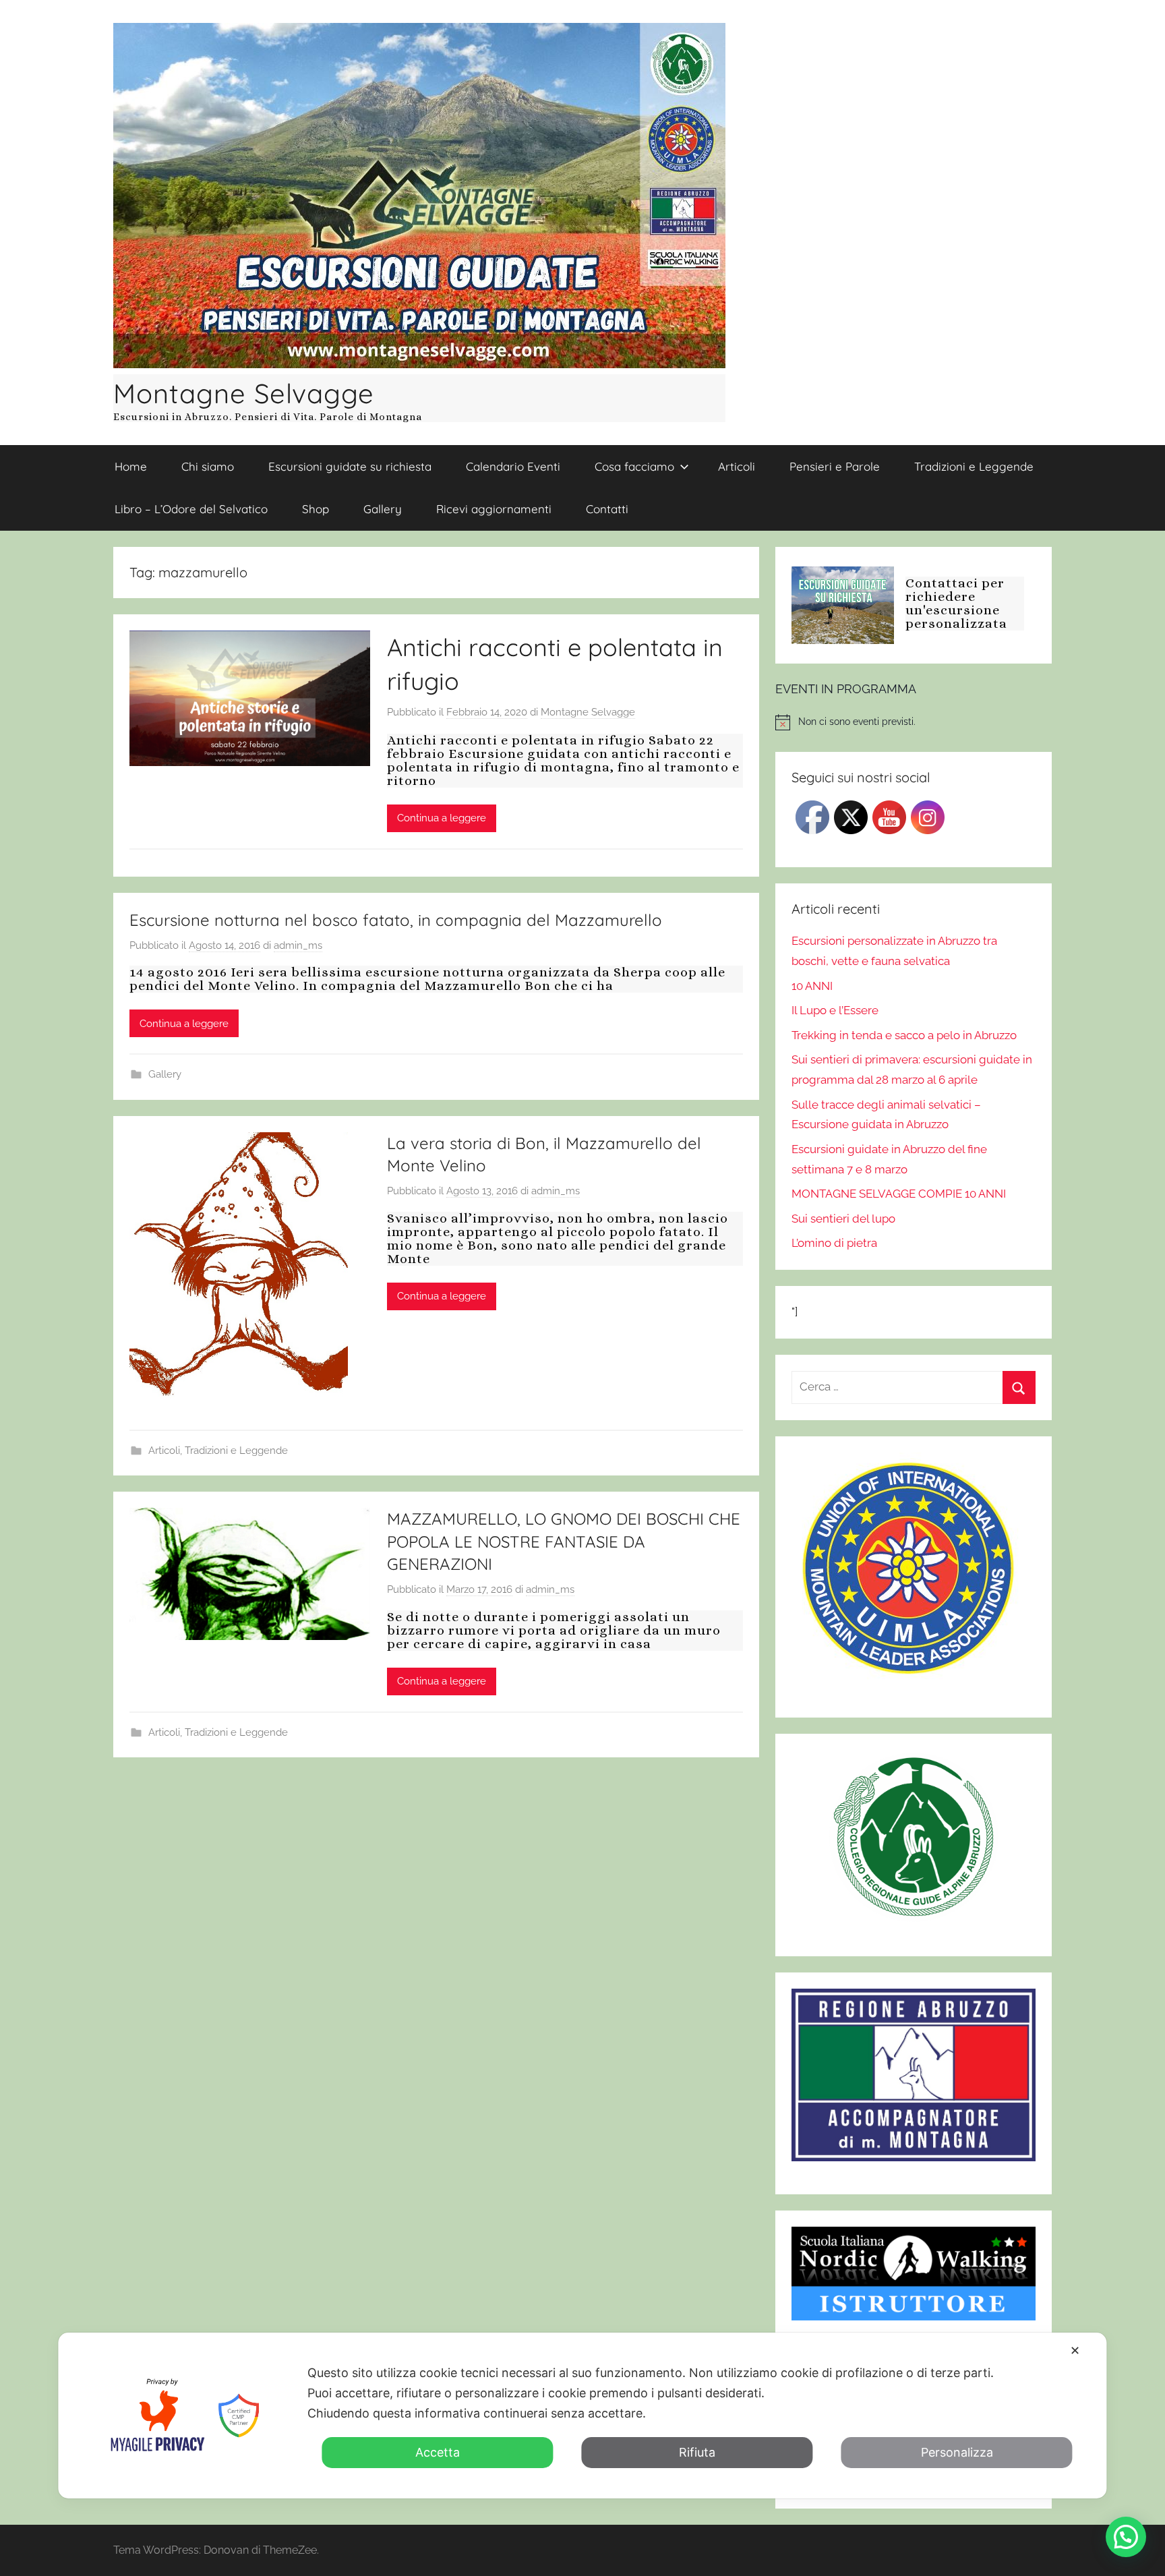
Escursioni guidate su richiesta (350, 466)
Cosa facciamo (634, 466)
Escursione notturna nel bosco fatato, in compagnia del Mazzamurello (396, 920)
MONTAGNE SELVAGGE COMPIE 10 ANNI (899, 1194)
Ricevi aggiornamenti (494, 509)
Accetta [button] (438, 2452)
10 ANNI (812, 986)
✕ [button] (1075, 2350)
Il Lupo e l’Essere (835, 1010)
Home (131, 466)
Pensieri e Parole (835, 466)
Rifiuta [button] (697, 2452)
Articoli (737, 466)
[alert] (914, 722)
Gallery (383, 509)
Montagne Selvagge (244, 393)
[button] (1126, 2537)
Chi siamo (208, 466)
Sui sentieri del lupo (843, 1219)
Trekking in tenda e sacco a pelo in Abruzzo (904, 1035)
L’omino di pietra (834, 1243)
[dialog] (582, 2416)
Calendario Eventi (513, 466)
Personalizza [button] (957, 2452)
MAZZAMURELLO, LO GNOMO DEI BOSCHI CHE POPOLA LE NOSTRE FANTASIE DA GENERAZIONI (564, 1541)
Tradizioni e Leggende (974, 466)
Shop (316, 509)
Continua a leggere (442, 818)
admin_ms (298, 945)
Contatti (607, 509)
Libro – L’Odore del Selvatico (191, 509)
